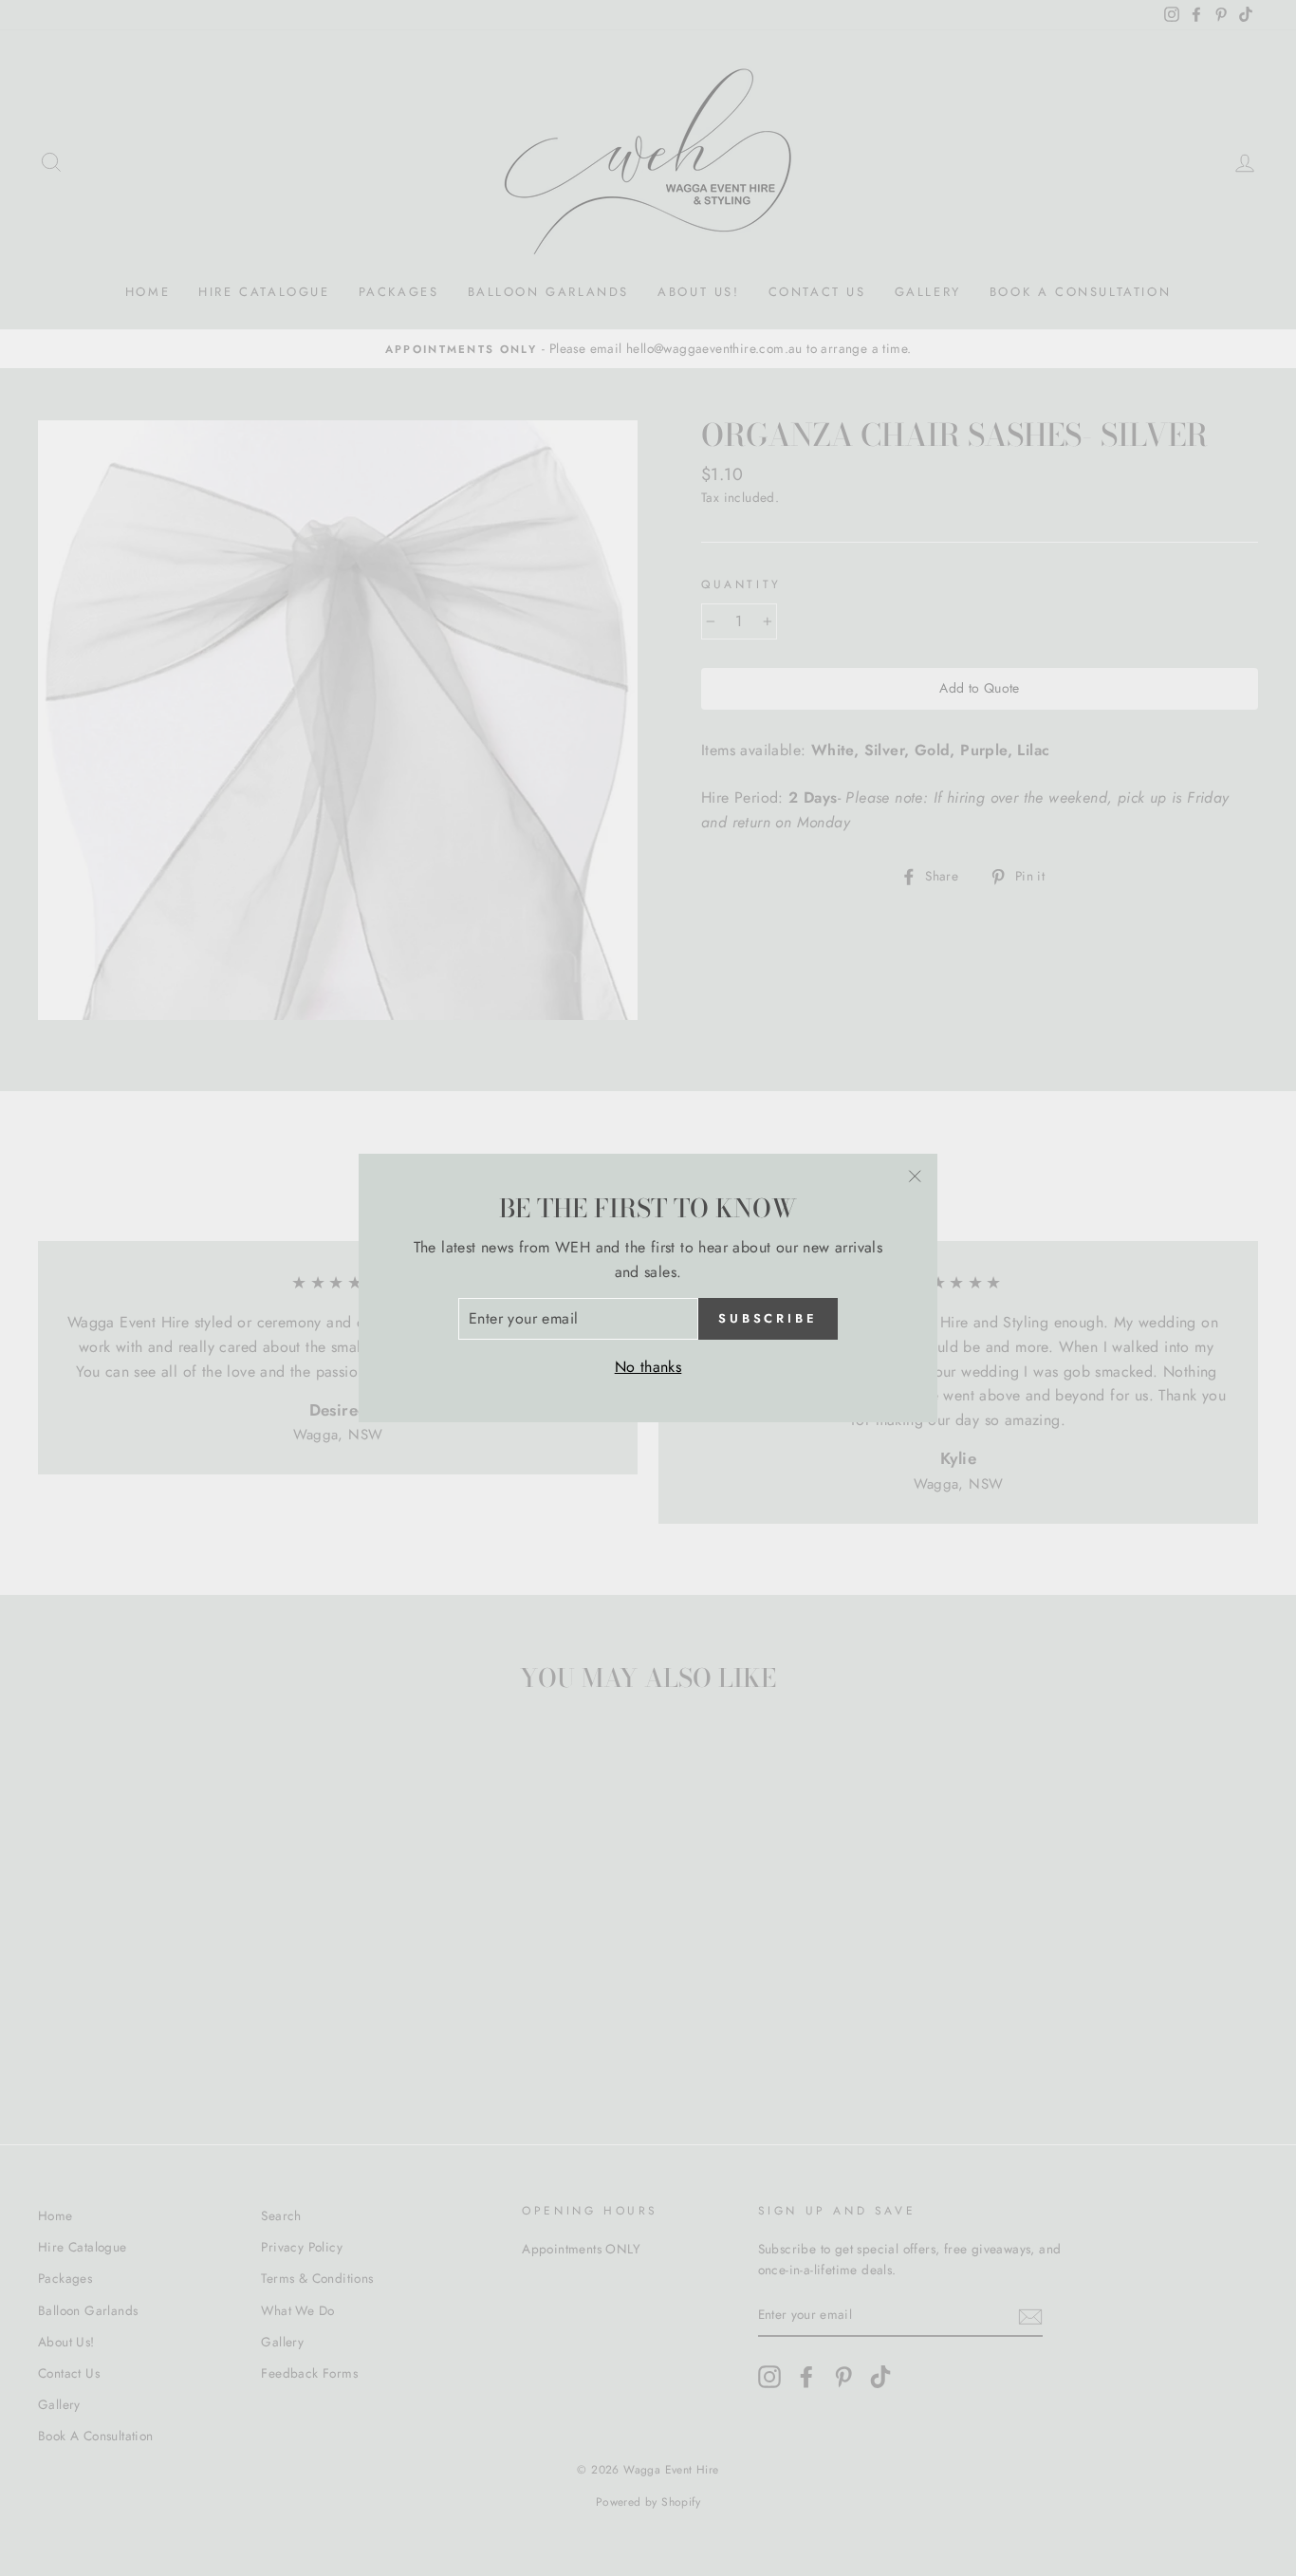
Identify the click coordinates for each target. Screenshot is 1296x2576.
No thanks (648, 1367)
